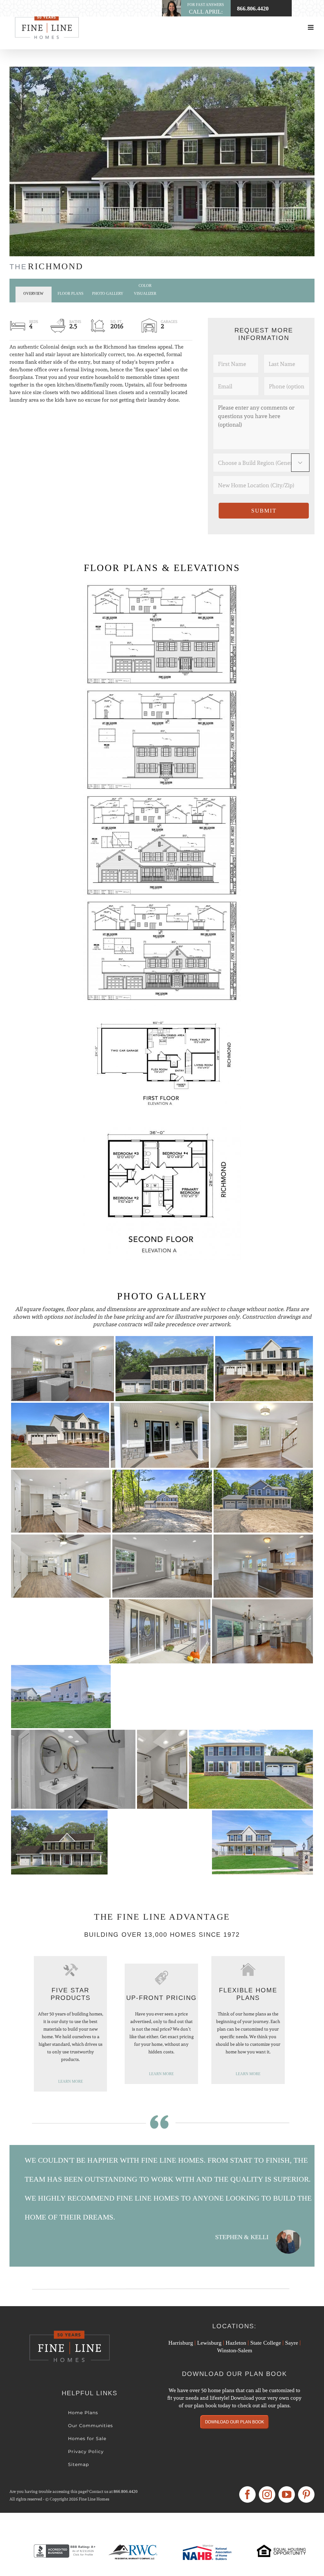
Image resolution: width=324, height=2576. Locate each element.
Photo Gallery (108, 294)
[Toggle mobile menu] (311, 27)
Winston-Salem (235, 2350)
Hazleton (236, 2343)
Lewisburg (209, 2343)
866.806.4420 (126, 2491)
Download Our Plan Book (235, 2422)
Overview (33, 294)
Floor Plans (71, 294)
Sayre (292, 2343)
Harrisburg (181, 2343)
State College (266, 2343)
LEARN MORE (71, 2081)
